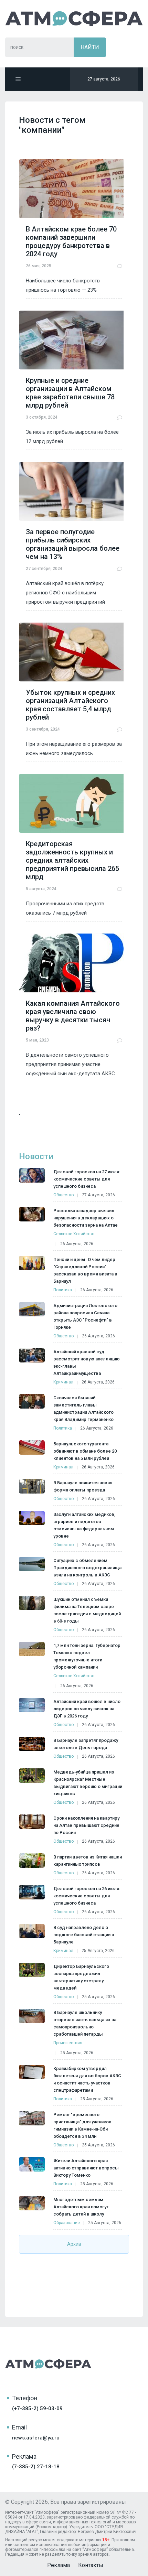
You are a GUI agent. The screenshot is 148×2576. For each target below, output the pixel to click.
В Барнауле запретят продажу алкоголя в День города (86, 1744)
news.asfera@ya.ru (36, 2438)
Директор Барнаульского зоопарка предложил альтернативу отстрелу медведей (81, 1977)
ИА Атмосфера (74, 18)
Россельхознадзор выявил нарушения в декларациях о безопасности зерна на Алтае (86, 1218)
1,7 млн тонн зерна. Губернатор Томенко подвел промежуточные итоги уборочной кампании (87, 1656)
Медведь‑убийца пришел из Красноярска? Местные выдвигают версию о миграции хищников (88, 1783)
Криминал (63, 1382)
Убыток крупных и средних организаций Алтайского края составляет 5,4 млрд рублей (70, 705)
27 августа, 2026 (98, 1195)
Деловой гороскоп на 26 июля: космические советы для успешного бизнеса (87, 1896)
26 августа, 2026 (77, 1244)
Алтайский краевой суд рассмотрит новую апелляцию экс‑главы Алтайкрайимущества (87, 1362)
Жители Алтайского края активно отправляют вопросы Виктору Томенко (86, 2168)
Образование (67, 2223)
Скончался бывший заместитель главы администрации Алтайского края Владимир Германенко (83, 1409)
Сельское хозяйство (74, 1234)
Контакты (91, 2565)
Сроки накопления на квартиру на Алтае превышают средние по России (86, 1825)
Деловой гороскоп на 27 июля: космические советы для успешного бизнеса (87, 1179)
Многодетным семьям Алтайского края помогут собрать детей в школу (81, 2207)
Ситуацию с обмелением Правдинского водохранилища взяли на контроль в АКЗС (87, 1568)
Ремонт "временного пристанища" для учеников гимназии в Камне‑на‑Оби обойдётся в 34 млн (82, 2125)
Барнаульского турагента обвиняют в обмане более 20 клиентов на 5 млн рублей (85, 1451)
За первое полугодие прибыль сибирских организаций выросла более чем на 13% (73, 544)
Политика (63, 1290)
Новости (36, 1156)
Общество (64, 1195)
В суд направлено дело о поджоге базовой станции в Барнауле (84, 1935)
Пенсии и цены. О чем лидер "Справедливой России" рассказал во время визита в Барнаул (85, 1270)
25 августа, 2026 (98, 1951)
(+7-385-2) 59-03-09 (37, 2408)
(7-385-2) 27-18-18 (36, 2467)
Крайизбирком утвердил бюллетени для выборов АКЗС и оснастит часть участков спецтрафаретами (87, 2079)
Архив (74, 2244)
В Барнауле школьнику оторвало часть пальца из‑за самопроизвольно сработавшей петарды (85, 2023)
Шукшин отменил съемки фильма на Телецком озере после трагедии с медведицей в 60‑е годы (87, 1610)
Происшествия (68, 2043)
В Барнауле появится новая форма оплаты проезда (83, 1486)
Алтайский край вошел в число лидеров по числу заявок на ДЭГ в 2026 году (87, 1709)
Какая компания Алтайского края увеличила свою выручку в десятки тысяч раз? (73, 1016)
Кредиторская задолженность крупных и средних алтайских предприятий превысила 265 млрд (72, 860)
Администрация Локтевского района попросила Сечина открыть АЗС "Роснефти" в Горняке (85, 1316)
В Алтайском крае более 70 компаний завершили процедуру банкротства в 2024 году (71, 241)
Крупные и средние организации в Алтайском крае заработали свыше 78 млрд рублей (70, 393)
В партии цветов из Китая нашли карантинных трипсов (88, 1861)
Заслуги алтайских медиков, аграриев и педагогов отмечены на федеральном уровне (84, 1525)
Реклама (59, 2565)
